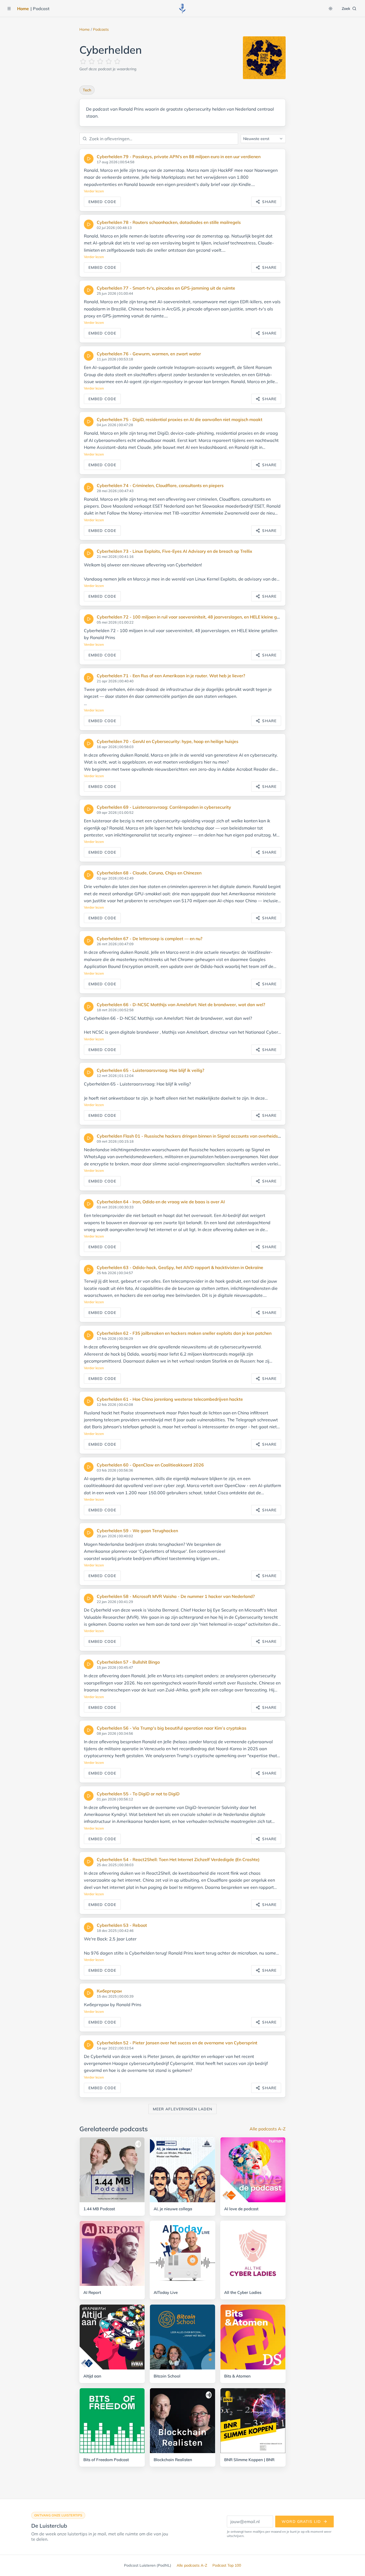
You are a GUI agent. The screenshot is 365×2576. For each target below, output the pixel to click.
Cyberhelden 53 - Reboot (122, 1925)
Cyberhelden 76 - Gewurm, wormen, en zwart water (149, 354)
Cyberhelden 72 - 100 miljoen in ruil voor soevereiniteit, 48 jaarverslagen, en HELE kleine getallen (194, 617)
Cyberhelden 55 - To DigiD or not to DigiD (138, 1794)
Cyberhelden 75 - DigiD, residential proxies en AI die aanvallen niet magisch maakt (180, 419)
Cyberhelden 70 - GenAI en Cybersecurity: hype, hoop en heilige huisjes (168, 741)
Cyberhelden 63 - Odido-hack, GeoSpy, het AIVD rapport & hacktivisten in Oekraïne (180, 1267)
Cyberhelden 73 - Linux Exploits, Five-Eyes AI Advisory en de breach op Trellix (174, 551)
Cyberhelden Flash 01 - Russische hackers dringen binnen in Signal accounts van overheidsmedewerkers (201, 1136)
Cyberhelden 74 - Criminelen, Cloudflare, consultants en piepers (160, 485)
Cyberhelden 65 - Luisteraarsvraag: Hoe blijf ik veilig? (150, 1070)
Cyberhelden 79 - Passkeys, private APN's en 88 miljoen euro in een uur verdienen (179, 157)
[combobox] (263, 139)
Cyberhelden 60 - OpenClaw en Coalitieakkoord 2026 (150, 1465)
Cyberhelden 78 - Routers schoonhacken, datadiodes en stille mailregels (169, 222)
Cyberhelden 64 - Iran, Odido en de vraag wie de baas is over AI (161, 1202)
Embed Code (102, 202)
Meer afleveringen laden (183, 2109)
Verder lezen (94, 191)
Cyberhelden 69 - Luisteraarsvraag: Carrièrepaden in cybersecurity (164, 807)
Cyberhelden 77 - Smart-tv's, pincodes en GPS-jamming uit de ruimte (166, 288)
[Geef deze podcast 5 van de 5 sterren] (117, 61)
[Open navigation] (9, 9)
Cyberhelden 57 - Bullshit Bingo (128, 1662)
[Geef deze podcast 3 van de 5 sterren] (100, 61)
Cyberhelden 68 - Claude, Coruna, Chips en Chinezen (149, 873)
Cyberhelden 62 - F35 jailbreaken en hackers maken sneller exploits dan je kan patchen (184, 1333)
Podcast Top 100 (227, 2565)
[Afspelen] (89, 159)
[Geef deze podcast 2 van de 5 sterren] (92, 61)
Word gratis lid (301, 2521)
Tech (87, 90)
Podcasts (101, 29)
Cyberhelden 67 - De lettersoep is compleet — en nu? (150, 939)
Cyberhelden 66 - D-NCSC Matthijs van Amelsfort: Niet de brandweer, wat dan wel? (181, 1005)
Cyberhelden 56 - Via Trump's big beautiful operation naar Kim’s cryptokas (172, 1728)
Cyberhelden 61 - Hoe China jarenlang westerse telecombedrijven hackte (170, 1399)
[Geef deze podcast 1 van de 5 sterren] (83, 61)
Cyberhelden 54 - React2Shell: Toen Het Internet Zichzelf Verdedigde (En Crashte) (178, 1859)
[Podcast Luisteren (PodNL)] (183, 9)
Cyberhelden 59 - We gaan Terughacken (137, 1531)
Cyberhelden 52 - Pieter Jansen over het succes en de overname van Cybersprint (177, 2043)
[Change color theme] (331, 9)
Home (23, 9)
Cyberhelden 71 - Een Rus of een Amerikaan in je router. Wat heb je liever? (171, 676)
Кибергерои (109, 1991)
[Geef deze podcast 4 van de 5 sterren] (109, 61)
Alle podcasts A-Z (268, 2129)
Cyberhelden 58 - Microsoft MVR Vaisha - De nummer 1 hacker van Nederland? (176, 1596)
